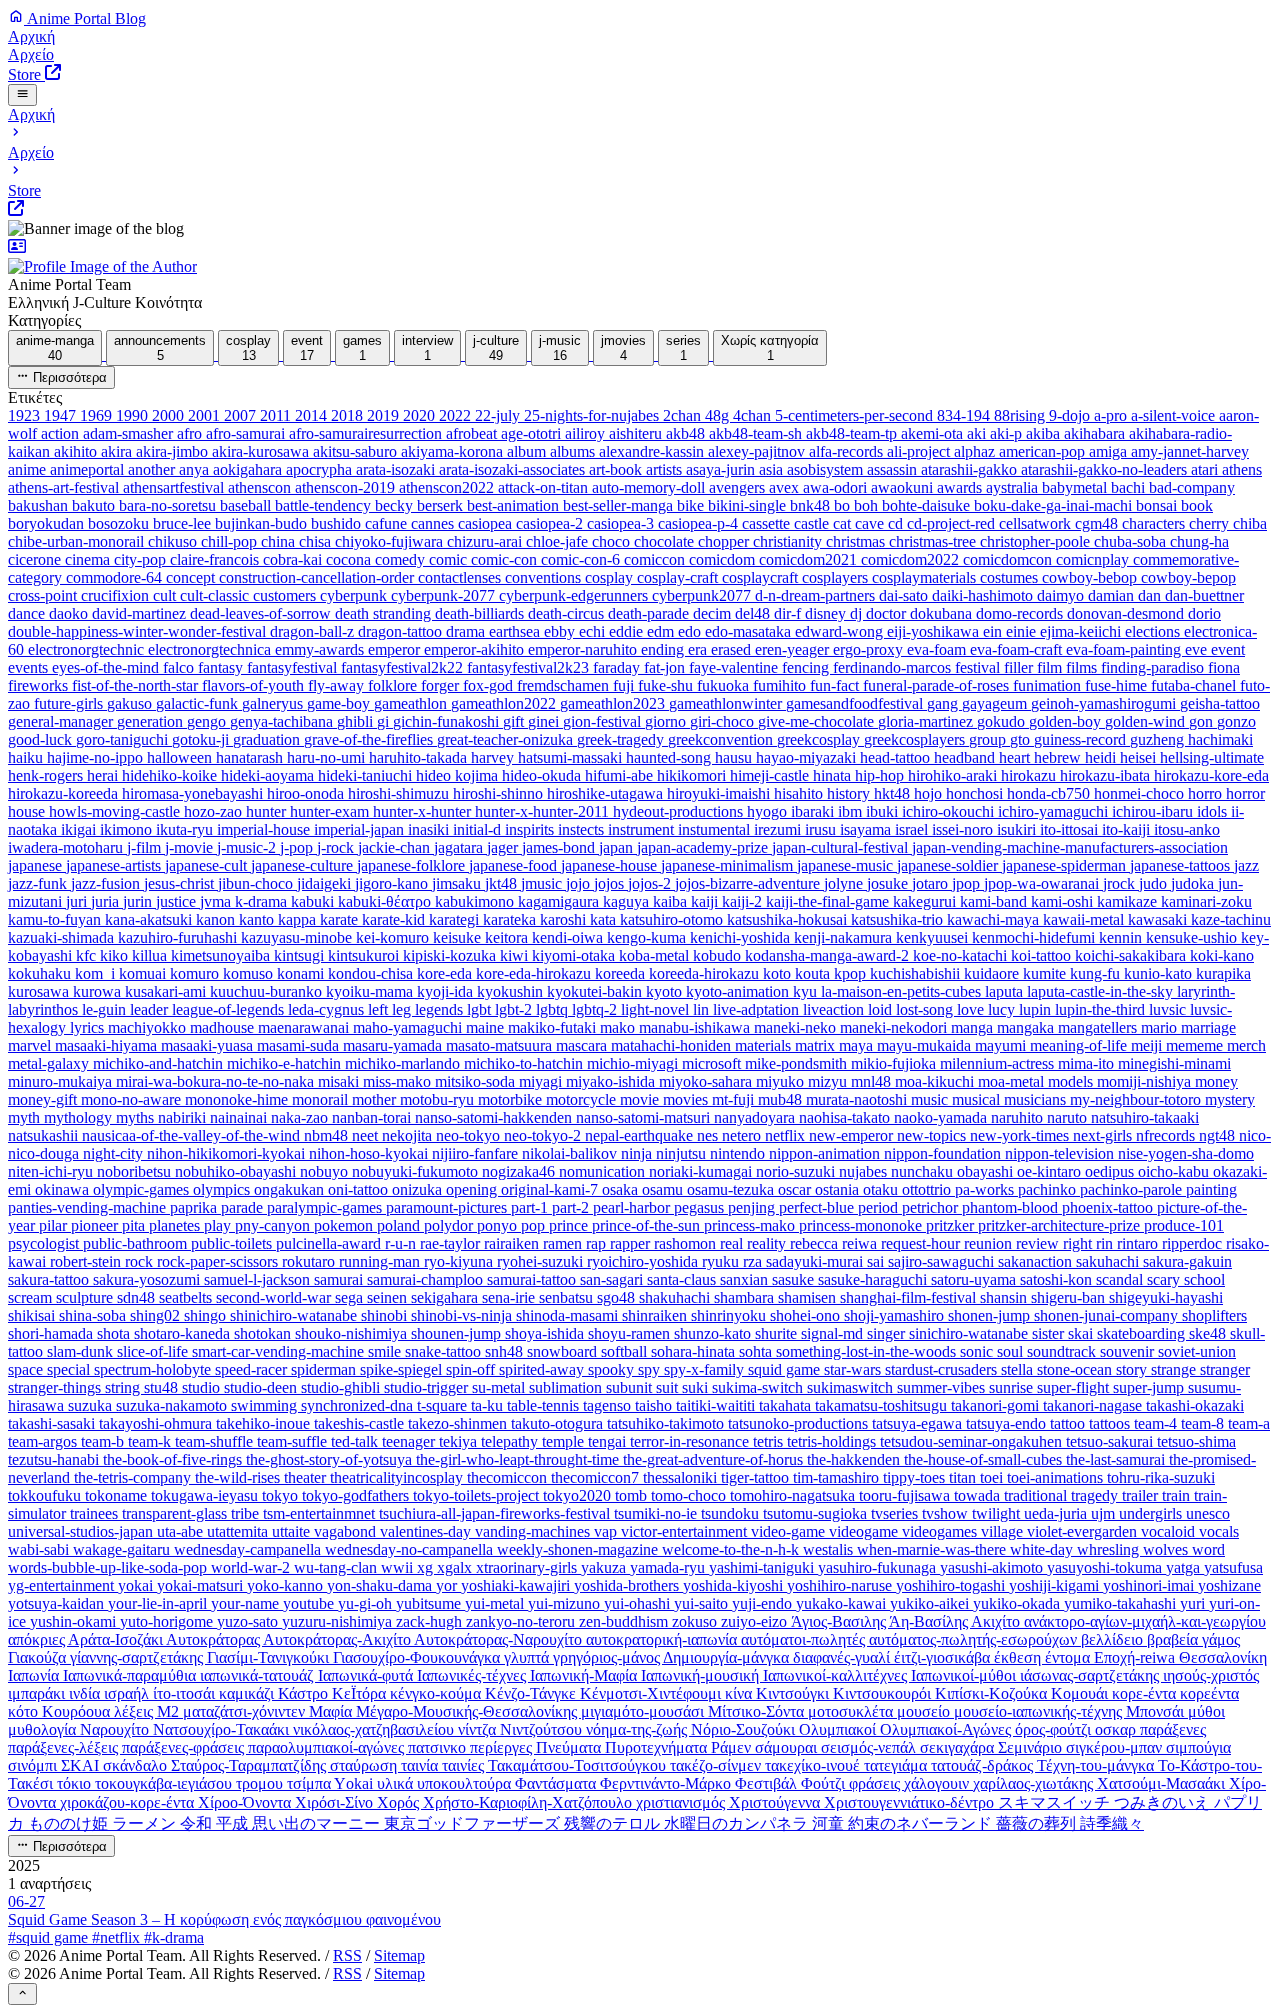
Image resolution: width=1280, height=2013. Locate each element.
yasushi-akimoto (993, 1567)
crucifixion (117, 595)
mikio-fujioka (895, 1063)
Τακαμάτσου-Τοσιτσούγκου (579, 1765)
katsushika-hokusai (789, 919)
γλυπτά (528, 1657)
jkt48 (503, 883)
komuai (144, 973)
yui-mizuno (566, 1603)
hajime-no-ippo (97, 757)
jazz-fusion (107, 883)
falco (180, 667)
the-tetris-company (134, 1477)
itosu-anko (1187, 829)
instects (583, 829)
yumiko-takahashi (1122, 1603)
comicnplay (1094, 559)
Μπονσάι (1157, 1711)
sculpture (86, 1297)
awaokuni (904, 487)
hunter (268, 811)
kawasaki (1159, 919)
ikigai (80, 829)
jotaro (932, 883)
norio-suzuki (797, 1171)
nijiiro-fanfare (477, 1153)
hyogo (769, 811)
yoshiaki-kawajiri (517, 1585)
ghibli (357, 721)
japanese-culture (304, 865)
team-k (151, 1441)
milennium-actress (999, 1063)
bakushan (40, 505)
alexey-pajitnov (758, 451)
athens (1242, 469)
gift (515, 721)
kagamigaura (560, 901)
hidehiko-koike (171, 775)
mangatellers (1099, 1027)
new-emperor (853, 1135)
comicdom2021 (810, 559)
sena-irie (510, 1297)
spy (651, 1369)
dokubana (943, 613)
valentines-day (427, 1531)
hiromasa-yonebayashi (194, 793)
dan (1151, 595)
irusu (822, 829)
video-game (790, 1531)
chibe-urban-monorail (78, 541)
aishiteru (637, 433)
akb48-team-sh (757, 433)
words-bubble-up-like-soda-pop (109, 1567)
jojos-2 (651, 883)
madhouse (224, 1027)
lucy (1003, 1009)
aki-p (1008, 433)
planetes (176, 1225)
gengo (208, 721)
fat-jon (666, 667)
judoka (1194, 883)
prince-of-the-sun (648, 1225)
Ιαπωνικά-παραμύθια (131, 1675)
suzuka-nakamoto (173, 1405)
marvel (31, 1045)
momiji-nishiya (1146, 1081)
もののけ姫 (70, 1823)
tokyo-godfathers (357, 1495)
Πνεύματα (570, 1747)
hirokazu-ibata (1107, 775)
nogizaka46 (520, 1171)
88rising (1021, 415)
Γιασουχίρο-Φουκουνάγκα (418, 1657)
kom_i (97, 973)
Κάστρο (305, 1693)
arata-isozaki (397, 469)
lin (703, 1009)
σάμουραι (788, 1747)
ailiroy (587, 433)
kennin (1122, 937)
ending (664, 649)
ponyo (499, 1225)
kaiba (672, 901)
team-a (1249, 1423)
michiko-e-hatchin (286, 1063)
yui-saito (703, 1603)
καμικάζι (248, 1693)
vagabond (347, 1531)
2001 (206, 415)
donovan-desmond (1127, 613)
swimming (266, 1405)
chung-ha (1199, 541)
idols (1214, 811)
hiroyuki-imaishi (720, 793)
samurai (340, 1279)
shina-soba (94, 1315)
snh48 (506, 1351)
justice (178, 901)
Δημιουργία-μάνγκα (728, 1657)
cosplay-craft (679, 577)
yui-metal (496, 1603)
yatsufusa (1233, 1567)
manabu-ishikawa (696, 1027)
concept (192, 577)
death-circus (568, 613)
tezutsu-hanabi (55, 1459)
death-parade (650, 613)
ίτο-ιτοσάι (186, 1693)
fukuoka (725, 685)
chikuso (174, 541)
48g (719, 415)
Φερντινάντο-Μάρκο (667, 1783)
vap (607, 1531)
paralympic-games (326, 1207)
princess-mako (751, 1225)
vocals (1219, 1531)
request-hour (922, 1243)
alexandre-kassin (653, 451)
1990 (134, 415)
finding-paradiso (1154, 667)
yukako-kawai (843, 1603)
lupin (1037, 1009)
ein (994, 631)
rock (141, 1261)
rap (598, 1243)
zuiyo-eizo (756, 1621)
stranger (1225, 1369)
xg (427, 1567)
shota (115, 1333)
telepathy (511, 1441)
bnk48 (812, 505)
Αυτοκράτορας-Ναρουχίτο (500, 1639)
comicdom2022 (912, 559)
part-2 (572, 1207)
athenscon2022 (448, 487)
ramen (564, 1243)
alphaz (976, 451)
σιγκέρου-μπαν (1116, 1747)
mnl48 (873, 1081)
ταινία (421, 1765)
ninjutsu (683, 1153)
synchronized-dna (359, 1405)
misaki (340, 1081)
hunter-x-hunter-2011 (544, 811)
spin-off (472, 1369)
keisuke (459, 937)
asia (773, 469)
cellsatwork (1037, 523)
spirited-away (543, 1369)
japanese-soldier (949, 865)
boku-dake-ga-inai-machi (1055, 505)
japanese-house (611, 865)
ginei (545, 721)
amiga (1110, 451)
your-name (247, 1603)
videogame (865, 1531)
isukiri (1018, 829)
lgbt (481, 1009)
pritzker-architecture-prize (1061, 1225)
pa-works (986, 1189)
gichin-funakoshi (448, 721)
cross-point (44, 595)
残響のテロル (614, 1823)
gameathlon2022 (505, 703)
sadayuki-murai (816, 1261)
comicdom (724, 559)
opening (473, 1189)
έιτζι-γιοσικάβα (944, 1657)
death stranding (385, 613)
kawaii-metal (1085, 919)
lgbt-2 (515, 1009)
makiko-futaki (554, 1027)
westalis (830, 1549)
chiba (1250, 523)
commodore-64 (116, 577)
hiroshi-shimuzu (400, 793)
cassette (768, 523)
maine (487, 1027)
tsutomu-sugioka (817, 1513)
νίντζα (479, 1729)
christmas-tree (934, 541)
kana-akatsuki (150, 919)
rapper (632, 1243)
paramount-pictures (448, 1207)
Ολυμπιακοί (839, 1729)
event (1228, 649)
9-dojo (1071, 415)
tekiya (460, 1441)
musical (978, 1099)
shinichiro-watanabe (295, 1315)
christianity (789, 541)
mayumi (1002, 1045)
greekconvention (722, 739)
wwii (399, 1567)
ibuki (884, 811)
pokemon (345, 1225)
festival (979, 667)
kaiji (706, 901)
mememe (1196, 1045)
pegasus (701, 1207)
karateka (511, 919)
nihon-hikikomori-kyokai (228, 1153)
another (153, 469)
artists (666, 469)
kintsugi (301, 955)
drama (467, 631)
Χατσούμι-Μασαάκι (1163, 1783)
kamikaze (1129, 901)
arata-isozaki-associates (514, 469)
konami (302, 973)
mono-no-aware (133, 1099)
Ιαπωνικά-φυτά (367, 1675)
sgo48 (618, 1297)
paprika (195, 1207)
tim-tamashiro (838, 1477)
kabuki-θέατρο (386, 901)
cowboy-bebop (1091, 577)
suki (697, 1387)
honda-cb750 (1050, 793)
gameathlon (412, 703)
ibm (852, 811)
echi (594, 631)
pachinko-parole (1133, 1189)
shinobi (386, 1315)
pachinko (1049, 1189)
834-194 (965, 415)
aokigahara (249, 469)
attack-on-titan (545, 487)
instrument (643, 829)
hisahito (800, 793)
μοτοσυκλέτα (852, 1711)
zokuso (696, 1621)
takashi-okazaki (1195, 1405)
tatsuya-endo (1008, 1423)
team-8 (1204, 1423)
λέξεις (135, 1711)
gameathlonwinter (727, 703)
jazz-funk (39, 883)
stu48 (163, 1387)
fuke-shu (667, 685)
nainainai (240, 1117)
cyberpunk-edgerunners (575, 595)
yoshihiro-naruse (841, 1585)
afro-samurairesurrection (367, 433)
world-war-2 (252, 1567)
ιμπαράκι (38, 1693)
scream (32, 1297)
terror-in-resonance (691, 1441)
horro (1207, 793)
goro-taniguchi (124, 739)
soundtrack (1063, 1351)
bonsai (1158, 505)
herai (104, 775)
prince (570, 1225)
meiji (1148, 1045)
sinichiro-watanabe (970, 1333)
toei (993, 1477)
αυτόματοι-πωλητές (805, 1639)
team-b (104, 1441)
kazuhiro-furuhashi (179, 937)
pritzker (952, 1225)
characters (1155, 523)
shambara (746, 1297)
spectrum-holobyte (154, 1369)
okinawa (64, 1189)
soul (1012, 1351)
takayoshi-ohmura (157, 1423)
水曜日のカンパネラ (738, 1823)
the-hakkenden (855, 1459)
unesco (1208, 1513)
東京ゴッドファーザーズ (474, 1823)
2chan (684, 415)
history (850, 793)
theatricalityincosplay (398, 1477)
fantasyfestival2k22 (404, 667)
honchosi (976, 793)
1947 (62, 415)
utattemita (239, 1531)
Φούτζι (825, 1783)
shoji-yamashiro (896, 1315)
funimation (1049, 685)
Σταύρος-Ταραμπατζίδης (250, 1765)
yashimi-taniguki (763, 1567)
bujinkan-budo (263, 523)
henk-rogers (47, 775)
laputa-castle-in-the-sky (1102, 991)
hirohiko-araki (954, 775)
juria (107, 901)
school (1204, 1279)
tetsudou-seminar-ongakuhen (973, 1441)
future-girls (70, 703)
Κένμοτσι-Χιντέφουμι (652, 1693)
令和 (198, 1823)
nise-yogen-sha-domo (1186, 1153)
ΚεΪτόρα (361, 1693)
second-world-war (275, 1297)
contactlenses (461, 577)
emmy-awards (321, 649)
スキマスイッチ (1056, 1802)
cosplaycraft (762, 577)
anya (196, 469)
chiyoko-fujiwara (391, 541)
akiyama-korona (454, 451)
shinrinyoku (730, 1315)
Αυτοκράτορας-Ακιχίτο (338, 1639)
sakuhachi (1109, 1261)
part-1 (531, 1207)
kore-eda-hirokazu (535, 973)
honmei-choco (1141, 793)
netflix (787, 1135)
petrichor (932, 1207)
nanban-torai (373, 1117)
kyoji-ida (447, 991)
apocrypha (321, 469)
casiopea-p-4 (700, 523)
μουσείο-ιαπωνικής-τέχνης (1040, 1711)
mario (1161, 1027)
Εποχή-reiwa (1136, 1657)
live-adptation (758, 1009)
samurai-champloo (427, 1279)
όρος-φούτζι (1055, 1729)
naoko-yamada (942, 1117)
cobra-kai (294, 559)
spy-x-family (706, 1369)
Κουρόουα (78, 1711)
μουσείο (925, 1711)
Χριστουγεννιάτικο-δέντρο (911, 1802)
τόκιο (76, 1783)
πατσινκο (439, 1747)
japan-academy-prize (704, 847)
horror (1245, 793)
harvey (494, 757)
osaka (622, 1189)
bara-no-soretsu (169, 505)
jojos (611, 883)
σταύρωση (365, 1765)
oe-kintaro (1051, 1171)
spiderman (325, 1369)
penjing (753, 1207)
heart (1016, 757)
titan (964, 1477)
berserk (442, 505)
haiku (27, 757)
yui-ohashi (639, 1603)
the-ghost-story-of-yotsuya (331, 1459)
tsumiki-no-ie (657, 1513)
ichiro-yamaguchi (1055, 811)
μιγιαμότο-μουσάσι (644, 1711)
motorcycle (583, 1099)
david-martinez (141, 613)
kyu (807, 991)
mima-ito (1088, 1063)
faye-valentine (735, 667)
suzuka (92, 1405)
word (1208, 1549)
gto (1022, 739)
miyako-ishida (612, 1081)
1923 (26, 415)
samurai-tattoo (533, 1279)
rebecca (816, 1243)
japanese (37, 865)
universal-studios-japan (82, 1531)
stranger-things (56, 1387)
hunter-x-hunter (424, 811)
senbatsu (568, 1297)
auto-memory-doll (650, 487)
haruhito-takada (420, 757)
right (1079, 1243)
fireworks (40, 685)
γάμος (1221, 1639)
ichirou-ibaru (1154, 811)
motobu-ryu (439, 1099)
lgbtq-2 (596, 1009)
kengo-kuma (648, 937)
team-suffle (294, 1441)
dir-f (789, 613)
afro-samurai (247, 433)
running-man (381, 1261)
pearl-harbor (633, 1207)
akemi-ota (934, 433)
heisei (1140, 757)
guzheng (1159, 739)
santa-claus (683, 1279)
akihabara (1096, 433)
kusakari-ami (167, 991)
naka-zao (301, 1117)
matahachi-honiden (673, 1045)
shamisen (809, 1297)
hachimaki (1220, 739)
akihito (77, 451)
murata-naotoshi (858, 1099)
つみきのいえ (1164, 1802)
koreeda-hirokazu (706, 973)
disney (827, 613)
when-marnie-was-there (933, 1549)
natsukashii (45, 1135)
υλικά (397, 1783)
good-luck (42, 739)
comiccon (656, 559)
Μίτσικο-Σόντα (758, 1711)
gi (385, 721)
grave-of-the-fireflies (370, 739)
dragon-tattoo (402, 631)
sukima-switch (759, 1387)
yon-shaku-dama (381, 1585)
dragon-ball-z (314, 631)
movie (641, 1099)
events (30, 667)
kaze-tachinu (1231, 919)
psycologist (45, 1243)
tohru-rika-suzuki (1161, 1477)
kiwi (516, 955)
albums (574, 451)
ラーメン (146, 1823)
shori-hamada (52, 1333)
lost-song (926, 1009)
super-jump (1150, 1387)
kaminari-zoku (1206, 901)
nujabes (865, 1171)
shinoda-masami (569, 1315)
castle (813, 523)
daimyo (1062, 595)
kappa (299, 919)
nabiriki (184, 1117)
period (880, 1207)
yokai (137, 1585)
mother (376, 1099)
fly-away (338, 685)
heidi (1102, 757)
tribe (247, 1513)
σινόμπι (34, 1765)
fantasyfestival (294, 667)
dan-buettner (1204, 595)
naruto (1069, 1117)
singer (888, 1333)
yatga (1185, 1567)
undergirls (1152, 1513)
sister (1050, 1333)
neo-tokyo (470, 1135)
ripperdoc (1194, 1243)
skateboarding (1143, 1333)
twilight (998, 1513)
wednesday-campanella (249, 1549)
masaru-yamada (394, 1045)
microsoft (713, 1063)
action (62, 433)
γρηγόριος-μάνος (608, 1657)
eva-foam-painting (1125, 649)
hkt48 (894, 793)
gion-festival (604, 721)
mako (619, 1027)
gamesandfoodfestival (856, 703)
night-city (115, 1153)
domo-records (1021, 613)
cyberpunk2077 (703, 595)
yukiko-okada (1018, 1603)
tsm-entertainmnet (321, 1513)
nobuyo (326, 1171)
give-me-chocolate (818, 721)
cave (871, 523)
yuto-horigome (168, 1621)
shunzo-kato (714, 1333)
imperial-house (265, 829)
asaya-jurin (722, 469)
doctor (888, 613)
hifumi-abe (621, 775)
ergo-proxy (870, 649)
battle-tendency (325, 505)
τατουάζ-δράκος (984, 1765)
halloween (181, 757)
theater (307, 1477)
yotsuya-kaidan (58, 1603)
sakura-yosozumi (148, 1279)
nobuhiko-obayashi (237, 1171)
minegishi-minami (1174, 1063)
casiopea (487, 523)
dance (28, 613)
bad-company (1192, 487)
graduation (268, 739)
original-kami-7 (551, 1189)
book (1197, 505)
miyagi (542, 1081)
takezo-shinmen (459, 1423)
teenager (410, 1441)
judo (1155, 883)
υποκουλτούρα (466, 1783)
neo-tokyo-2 (544, 1135)
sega (351, 1297)
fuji (625, 685)
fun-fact (836, 685)
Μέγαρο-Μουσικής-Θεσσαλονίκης (468, 1711)
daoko (70, 613)
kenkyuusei (934, 937)
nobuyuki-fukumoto (417, 1171)
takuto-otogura (559, 1423)
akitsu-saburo (357, 451)
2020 (421, 415)
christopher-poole (1037, 541)
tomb (633, 1495)
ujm (1105, 1513)
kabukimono (476, 901)
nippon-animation (826, 1153)
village (1004, 1531)
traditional (1037, 1495)
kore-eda (446, 973)
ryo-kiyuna (460, 1261)
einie (1023, 631)
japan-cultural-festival (842, 847)
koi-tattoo (1043, 955)
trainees (96, 1513)
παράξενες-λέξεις (65, 1747)
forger (442, 685)
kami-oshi (1064, 901)
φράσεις (876, 1783)
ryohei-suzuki (542, 1261)
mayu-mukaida (926, 1045)
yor (448, 1585)
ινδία (86, 1693)
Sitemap (399, 1955)
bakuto (95, 505)
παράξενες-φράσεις (185, 1747)
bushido (338, 523)
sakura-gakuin (1187, 1261)
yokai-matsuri (202, 1585)
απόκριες (38, 1639)
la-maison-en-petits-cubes (903, 991)
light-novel (657, 1009)
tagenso (609, 1405)
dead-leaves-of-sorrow (262, 613)
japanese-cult (208, 865)
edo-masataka (750, 631)
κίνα (740, 1693)
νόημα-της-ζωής (638, 1729)
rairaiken (513, 1243)
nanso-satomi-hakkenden (495, 1117)
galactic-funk (199, 703)
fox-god (490, 685)
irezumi (779, 829)
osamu (664, 1189)
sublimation (567, 1387)
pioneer (96, 1225)
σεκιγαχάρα (959, 1747)
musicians (1037, 1099)
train (1178, 1495)
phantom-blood (1012, 1207)
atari (1206, 469)
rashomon (687, 1243)
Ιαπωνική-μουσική (702, 1675)
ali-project (920, 451)
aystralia (1014, 487)
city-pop (142, 559)
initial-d (479, 829)
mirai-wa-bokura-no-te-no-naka (217, 1081)
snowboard (564, 1351)
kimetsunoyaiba (222, 955)
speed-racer (253, 1369)
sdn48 (138, 1297)
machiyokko (149, 1027)
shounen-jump (458, 1333)
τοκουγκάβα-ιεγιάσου (165, 1783)
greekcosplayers (916, 739)
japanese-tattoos (1182, 865)
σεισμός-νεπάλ (870, 1747)
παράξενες (1173, 1729)
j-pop (298, 847)
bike (692, 505)
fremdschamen (565, 685)
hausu (735, 757)
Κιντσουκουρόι (884, 1693)
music (931, 1099)
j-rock (337, 847)
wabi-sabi (40, 1549)
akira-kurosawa (262, 451)
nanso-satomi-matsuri (645, 1117)
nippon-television (1061, 1153)
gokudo (1003, 721)
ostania (839, 1189)
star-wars (854, 1369)
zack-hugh (431, 1621)
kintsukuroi (365, 955)
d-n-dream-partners (817, 595)
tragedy (1096, 1495)
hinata (834, 775)
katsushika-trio (899, 919)
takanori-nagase (1094, 1405)
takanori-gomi (997, 1405)
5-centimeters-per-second (856, 415)
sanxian (746, 1279)
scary (1165, 1279)
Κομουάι (1081, 1693)
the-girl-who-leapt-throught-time (519, 1459)
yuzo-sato (249, 1621)
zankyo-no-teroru (522, 1621)
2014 (313, 415)
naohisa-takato (846, 1117)
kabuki (314, 901)
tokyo (282, 1495)
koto (779, 973)
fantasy (222, 667)
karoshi (565, 919)
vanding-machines (534, 1531)
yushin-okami (75, 1621)
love (972, 1009)
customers (286, 595)
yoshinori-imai (1150, 1585)
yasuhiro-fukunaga (879, 1567)
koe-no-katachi (962, 955)
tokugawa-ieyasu (206, 1495)
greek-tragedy (622, 739)
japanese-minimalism (729, 865)
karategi (456, 919)
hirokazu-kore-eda (1211, 775)
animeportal (89, 469)
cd (897, 523)
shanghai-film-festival (910, 1297)
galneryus (274, 703)
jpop (968, 883)
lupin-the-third (1102, 1009)
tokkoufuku (46, 1495)
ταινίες (465, 1765)
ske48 (1209, 1333)
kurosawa (40, 991)
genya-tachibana (283, 721)
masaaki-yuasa (209, 1045)
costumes (1011, 577)
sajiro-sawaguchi (943, 1261)
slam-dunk (82, 1351)
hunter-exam (331, 811)
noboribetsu (136, 1171)
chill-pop (231, 541)
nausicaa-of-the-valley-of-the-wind (193, 1135)
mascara (583, 1045)
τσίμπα (310, 1783)
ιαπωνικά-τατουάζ (259, 1675)
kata (605, 919)
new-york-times (1021, 1135)
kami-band (995, 901)
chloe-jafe (559, 541)
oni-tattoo (360, 1189)
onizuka (419, 1189)
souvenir (1129, 1351)
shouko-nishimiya (353, 1333)
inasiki (430, 829)
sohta (757, 1351)
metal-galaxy (50, 1063)
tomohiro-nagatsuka (794, 1495)
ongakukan (291, 1189)
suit (669, 1387)
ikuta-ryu (186, 829)
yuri (1194, 1603)
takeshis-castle (361, 1423)
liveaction (835, 1009)
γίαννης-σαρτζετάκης (138, 1657)
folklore (394, 685)
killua (151, 955)
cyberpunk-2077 (445, 595)
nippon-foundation (944, 1153)
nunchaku (924, 1171)
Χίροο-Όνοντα (246, 1802)
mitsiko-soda (477, 1081)
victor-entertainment (686, 1531)
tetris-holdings (833, 1441)
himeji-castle (771, 775)
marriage (1208, 1027)
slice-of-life (154, 1351)
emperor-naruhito (584, 649)
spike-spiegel (403, 1369)
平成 (234, 1823)
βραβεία (1174, 1639)
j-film (146, 847)
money (1216, 1081)
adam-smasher (130, 433)
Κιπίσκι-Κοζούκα (993, 1693)
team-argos (44, 1441)
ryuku (722, 1261)
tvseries (896, 1513)
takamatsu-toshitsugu (883, 1405)
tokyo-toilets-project (478, 1495)
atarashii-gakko (971, 469)
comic (450, 559)
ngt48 (1219, 1135)
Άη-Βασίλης (930, 1621)
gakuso (131, 703)
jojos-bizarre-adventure (749, 883)
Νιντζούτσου (543, 1729)
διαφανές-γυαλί (843, 1657)
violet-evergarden (1084, 1531)
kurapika (1223, 973)
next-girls (1104, 1135)
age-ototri (533, 433)
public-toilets (233, 1243)
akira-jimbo (174, 451)
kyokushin (512, 991)
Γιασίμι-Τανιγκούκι (270, 1657)
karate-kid (395, 919)
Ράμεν (733, 1747)
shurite (778, 1333)
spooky (613, 1369)
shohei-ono (807, 1315)
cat (844, 523)
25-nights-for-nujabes (593, 415)
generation (152, 721)
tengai (609, 1441)
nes (709, 1135)
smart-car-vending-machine (280, 1351)
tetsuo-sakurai (1111, 1441)
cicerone (36, 559)
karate (341, 919)
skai (1082, 1333)
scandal (1121, 1279)
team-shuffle (216, 1441)
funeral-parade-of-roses (938, 685)
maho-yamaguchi (409, 1027)
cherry (1211, 523)
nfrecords (1167, 1135)
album (528, 451)
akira (118, 451)
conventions (545, 577)
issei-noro (964, 829)
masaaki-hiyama (108, 1045)
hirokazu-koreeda (65, 793)
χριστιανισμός (682, 1802)
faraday (618, 667)
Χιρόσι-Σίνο (336, 1802)
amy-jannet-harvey (1190, 451)
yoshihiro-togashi (952, 1585)
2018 (349, 415)
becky (396, 505)
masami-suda (300, 1045)
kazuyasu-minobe (298, 937)
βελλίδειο (1114, 1639)
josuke (889, 883)
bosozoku (120, 523)
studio (203, 1387)
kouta (814, 973)
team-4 (1157, 1423)
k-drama (263, 901)
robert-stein (87, 1261)
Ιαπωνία (35, 1675)
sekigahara (446, 1297)
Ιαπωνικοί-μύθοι (965, 1675)
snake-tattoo (445, 1351)
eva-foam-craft (1018, 649)
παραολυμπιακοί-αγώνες (328, 1747)
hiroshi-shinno (500, 793)
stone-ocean (1076, 1369)
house (28, 811)
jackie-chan (396, 847)
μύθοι (1206, 1711)
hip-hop (881, 775)
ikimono (128, 829)
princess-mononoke (862, 1225)
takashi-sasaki (53, 1423)
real (733, 1243)
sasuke (795, 1279)
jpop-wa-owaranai (1043, 883)
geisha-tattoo (1220, 703)
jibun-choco (257, 883)
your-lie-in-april (159, 1603)
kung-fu (1097, 973)
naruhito (1019, 1117)
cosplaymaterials (926, 577)
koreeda (622, 973)
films (1083, 667)
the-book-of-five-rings (174, 1459)
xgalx (456, 1567)
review (1039, 1243)
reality (768, 1243)
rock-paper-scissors (219, 1261)
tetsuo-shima (1196, 1441)
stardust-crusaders (943, 1369)
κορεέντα (1209, 1693)
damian (1113, 595)
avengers (739, 487)
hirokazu (1030, 775)
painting (1211, 1189)
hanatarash (251, 757)
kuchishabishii (917, 973)
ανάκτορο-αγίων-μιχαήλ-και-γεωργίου (1145, 1621)
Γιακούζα (39, 1657)
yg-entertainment (63, 1585)
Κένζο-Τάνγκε (532, 1693)
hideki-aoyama (269, 775)
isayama (867, 829)
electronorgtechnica (211, 649)
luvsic (1169, 1009)
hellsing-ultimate (1212, 757)
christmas (857, 541)
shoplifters (1214, 1315)
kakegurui (926, 901)
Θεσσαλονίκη (1223, 1657)
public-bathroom (137, 1243)
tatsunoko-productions (800, 1423)
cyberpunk (355, 595)
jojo (580, 883)
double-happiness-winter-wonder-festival (139, 631)
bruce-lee (184, 523)
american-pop (1044, 451)
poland (400, 1225)
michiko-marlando (404, 1063)
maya (858, 1045)
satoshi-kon (1058, 1279)
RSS (347, 1955)
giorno (667, 721)
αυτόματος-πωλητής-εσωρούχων (975, 1639)
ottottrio (928, 1189)
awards (961, 487)
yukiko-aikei (931, 1603)
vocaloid (1170, 1531)
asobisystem (827, 469)
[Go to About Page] (640, 257)
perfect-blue (818, 1207)
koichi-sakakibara (1132, 955)
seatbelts (187, 1297)
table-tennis (545, 1405)
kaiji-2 (744, 901)
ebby (561, 631)
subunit (631, 1387)
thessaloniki (682, 1477)
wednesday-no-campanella (411, 1549)
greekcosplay (820, 739)
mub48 (782, 1099)
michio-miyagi (634, 1063)
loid (882, 1009)
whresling (1110, 1549)
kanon (217, 919)
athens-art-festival (65, 487)
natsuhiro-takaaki (1145, 1117)
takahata (787, 1405)
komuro (196, 973)
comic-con (506, 559)
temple (565, 1441)
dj (858, 613)
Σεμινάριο (1032, 1747)
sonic (978, 1351)
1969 (98, 415)
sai (877, 1261)
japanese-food (515, 865)
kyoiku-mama (371, 991)
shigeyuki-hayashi (1166, 1297)
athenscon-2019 (347, 487)
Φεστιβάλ (768, 1783)
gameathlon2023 (614, 703)
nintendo (739, 1153)
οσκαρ (1117, 1729)
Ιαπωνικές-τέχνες (473, 1675)
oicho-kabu (1175, 1171)
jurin (139, 901)
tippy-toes (916, 1477)
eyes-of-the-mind (107, 667)
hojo (930, 793)
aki (978, 433)
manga (974, 1027)
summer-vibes (943, 1387)
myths (137, 1117)
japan (618, 847)
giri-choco (724, 721)
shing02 (157, 1315)
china (280, 541)
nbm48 (328, 1135)
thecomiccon (509, 1477)
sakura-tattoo (50, 1279)
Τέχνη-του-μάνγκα (1097, 1765)
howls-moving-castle (116, 811)
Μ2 (170, 1711)
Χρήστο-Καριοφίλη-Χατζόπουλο (529, 1802)
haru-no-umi (328, 757)
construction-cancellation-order (318, 577)
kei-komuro (394, 937)
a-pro (1112, 415)
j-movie (191, 847)
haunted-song (670, 757)
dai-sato (905, 595)
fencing (807, 667)
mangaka (1027, 1027)
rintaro (1139, 1243)
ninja (638, 1153)
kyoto (666, 991)
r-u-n (402, 1243)
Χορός (400, 1802)
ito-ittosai (1071, 829)
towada (979, 1495)
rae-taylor (452, 1243)
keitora (508, 937)
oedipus (1111, 1171)
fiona (1224, 667)
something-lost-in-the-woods (868, 1351)
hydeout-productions (680, 811)
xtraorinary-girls (528, 1567)
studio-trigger (428, 1387)
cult (166, 595)
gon (1203, 721)
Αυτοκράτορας (214, 1639)
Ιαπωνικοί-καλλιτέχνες (837, 1675)
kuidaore (993, 973)
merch (1246, 1045)
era (699, 649)
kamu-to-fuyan (56, 919)
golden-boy (1067, 721)
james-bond (560, 847)
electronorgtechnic (88, 649)
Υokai (355, 1783)
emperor (396, 649)
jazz (1246, 865)
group (989, 739)
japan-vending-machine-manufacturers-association (1070, 847)
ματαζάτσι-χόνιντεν (246, 1711)
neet (367, 1135)
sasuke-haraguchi (874, 1279)
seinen (389, 1297)
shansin (1005, 1297)
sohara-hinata (695, 1351)
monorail (322, 1099)
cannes (434, 523)
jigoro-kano (393, 883)
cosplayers (837, 577)
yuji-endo (764, 1603)
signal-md (834, 1333)
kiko (116, 955)
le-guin (106, 1009)
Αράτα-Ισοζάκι (117, 1639)
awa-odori (837, 487)
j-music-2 (248, 847)
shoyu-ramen (631, 1333)
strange (1175, 1369)
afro (191, 433)
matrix (817, 1045)
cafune (388, 523)
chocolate (666, 541)
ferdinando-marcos (894, 667)
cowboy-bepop (1188, 577)
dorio (1204, 613)
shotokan (264, 1333)
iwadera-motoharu (67, 847)
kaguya (628, 901)
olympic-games (143, 1189)
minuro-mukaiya (62, 1081)
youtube (310, 1603)
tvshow (947, 1513)
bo (844, 505)
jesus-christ (181, 883)
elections (1154, 631)
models (1072, 1081)
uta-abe (182, 1531)
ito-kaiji (1128, 829)
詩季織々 (1112, 1823)
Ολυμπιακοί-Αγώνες (947, 1729)
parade (244, 1207)
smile (386, 1351)
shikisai (33, 1315)
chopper (725, 541)
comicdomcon (1009, 559)
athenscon (261, 487)
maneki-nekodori (895, 1027)
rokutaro (310, 1261)
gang (944, 703)
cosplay (611, 577)
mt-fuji (735, 1099)
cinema (89, 559)
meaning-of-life (1080, 1045)
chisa (317, 541)
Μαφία (332, 1711)
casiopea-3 (622, 523)
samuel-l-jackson (259, 1279)
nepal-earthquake (641, 1135)
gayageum (996, 703)
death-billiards (481, 613)
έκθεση (1019, 1657)
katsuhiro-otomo (673, 919)
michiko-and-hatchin (160, 1063)
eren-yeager (794, 649)
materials (765, 1045)
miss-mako (399, 1081)
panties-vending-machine (89, 1207)
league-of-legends (230, 1009)
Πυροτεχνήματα (658, 1747)
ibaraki (814, 811)
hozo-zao (215, 811)
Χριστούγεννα (776, 1802)
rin (1106, 1243)
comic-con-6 (582, 559)
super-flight (1075, 1387)
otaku (882, 1189)
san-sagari (613, 1279)
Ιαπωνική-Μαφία (585, 1675)
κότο (25, 1711)
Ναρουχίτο (116, 1729)
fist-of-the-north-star (137, 685)
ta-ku (489, 1405)
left (380, 1009)
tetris (770, 1441)
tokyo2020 (579, 1495)
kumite (1046, 973)
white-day (1043, 1549)
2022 (457, 415)
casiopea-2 (551, 523)
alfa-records (848, 451)
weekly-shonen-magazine (579, 1549)
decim (714, 613)
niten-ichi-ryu (52, 1171)
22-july (499, 415)
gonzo (1236, 721)
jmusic (543, 883)
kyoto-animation (739, 991)
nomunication (604, 1171)
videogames (941, 1531)
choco (613, 541)
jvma (217, 901)
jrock (1121, 883)
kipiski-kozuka (451, 955)
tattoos (1111, 1423)
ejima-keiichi (1082, 631)
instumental (716, 829)
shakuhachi (676, 1297)
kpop (852, 973)
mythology (80, 1117)
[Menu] (22, 95)
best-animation (515, 505)
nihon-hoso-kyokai (370, 1153)
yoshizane (1229, 1585)
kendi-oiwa (569, 937)
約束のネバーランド (922, 1823)
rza (754, 1261)
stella (1019, 1369)
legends (441, 1009)
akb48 (687, 433)
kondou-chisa (372, 973)
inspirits (531, 829)
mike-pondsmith (798, 1063)
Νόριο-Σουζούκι (745, 1729)
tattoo (1069, 1423)
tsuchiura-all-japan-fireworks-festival (496, 1513)
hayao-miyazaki (808, 757)
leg (403, 1009)
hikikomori (693, 775)
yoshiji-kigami (1056, 1585)
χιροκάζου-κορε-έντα (129, 1802)
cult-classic (216, 595)
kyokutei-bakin (596, 991)
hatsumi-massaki (572, 757)
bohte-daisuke (928, 505)
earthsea (516, 631)
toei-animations (1057, 1477)
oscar (796, 1189)
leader (151, 1009)
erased (733, 649)
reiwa (861, 1243)
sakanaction (1037, 1261)
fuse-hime (1118, 685)
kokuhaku (41, 973)
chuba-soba (1132, 541)
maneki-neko (797, 1027)
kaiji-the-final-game (829, 901)
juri (78, 901)
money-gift (44, 1099)
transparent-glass (176, 1513)
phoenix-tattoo (1109, 1207)
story (1133, 1369)
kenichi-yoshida (742, 937)
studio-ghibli (342, 1387)
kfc (88, 955)
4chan (754, 415)
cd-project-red (953, 523)
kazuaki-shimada (63, 937)
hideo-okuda (543, 775)
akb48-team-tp (853, 433)
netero (743, 1135)
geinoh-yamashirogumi (1105, 703)
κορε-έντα (1146, 1693)
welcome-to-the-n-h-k (732, 1549)
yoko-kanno (287, 1585)
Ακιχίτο (997, 1621)
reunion (990, 1243)
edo (691, 631)
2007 (242, 415)
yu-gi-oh (367, 1603)
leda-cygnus (328, 1009)
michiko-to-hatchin (525, 1063)
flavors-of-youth (255, 685)
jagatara (460, 847)
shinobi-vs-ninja (463, 1315)
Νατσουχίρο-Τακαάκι (223, 1729)
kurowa (99, 991)
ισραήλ (128, 1693)
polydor (450, 1225)
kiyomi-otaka (575, 955)
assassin (894, 469)
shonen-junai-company (1108, 1315)
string (124, 1387)
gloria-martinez (927, 721)
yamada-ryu (669, 1567)
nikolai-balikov (571, 1153)
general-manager (62, 721)
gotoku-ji (202, 739)
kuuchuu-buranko (268, 991)
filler (1020, 667)
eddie (628, 631)
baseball (247, 505)
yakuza (605, 1567)
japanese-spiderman (1066, 865)
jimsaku (458, 883)
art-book (617, 469)
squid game (786, 1369)
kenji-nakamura (845, 937)
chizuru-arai (486, 541)
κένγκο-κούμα (437, 1693)
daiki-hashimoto (984, 595)
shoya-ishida (546, 1333)
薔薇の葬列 (1038, 1823)
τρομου (261, 1783)
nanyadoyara (756, 1117)
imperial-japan (361, 829)
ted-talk (356, 1441)
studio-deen (262, 1387)
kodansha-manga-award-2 (829, 955)
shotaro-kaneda (184, 1333)
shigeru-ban (1070, 1297)
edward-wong (841, 631)
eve (1198, 649)
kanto (258, 919)
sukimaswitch (852, 1387)
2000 (170, 415)
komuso (250, 973)
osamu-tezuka (732, 1189)
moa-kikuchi (936, 1081)
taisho (655, 1405)
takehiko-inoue (265, 1423)
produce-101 (1184, 1225)
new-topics (933, 1135)
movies (687, 1099)
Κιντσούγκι (794, 1693)
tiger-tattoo (757, 1477)
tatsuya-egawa (919, 1423)
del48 (754, 613)
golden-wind (1147, 721)
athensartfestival (175, 487)
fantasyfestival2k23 (530, 667)
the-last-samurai (1117, 1459)
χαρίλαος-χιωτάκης (1035, 1783)
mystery (1230, 1099)
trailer (1142, 1495)
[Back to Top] (22, 1994)
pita (135, 1225)
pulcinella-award (330, 1243)
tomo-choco (690, 1495)
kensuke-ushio (1193, 937)
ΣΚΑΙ (82, 1765)
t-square (444, 1405)
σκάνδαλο (137, 1765)
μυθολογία (44, 1729)
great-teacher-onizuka (507, 739)
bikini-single (749, 505)
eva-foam (938, 649)
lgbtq (554, 1009)
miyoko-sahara (707, 1081)
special (70, 1369)
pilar (55, 1225)
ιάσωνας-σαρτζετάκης (1091, 1675)
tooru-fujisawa (906, 1495)
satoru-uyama (975, 1279)
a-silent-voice (1175, 415)
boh (868, 505)
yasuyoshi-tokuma (1106, 1567)
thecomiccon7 (597, 1477)
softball (626, 1351)
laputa (1006, 991)
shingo (207, 1315)
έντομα (1069, 1657)
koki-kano (1222, 955)
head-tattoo (897, 757)
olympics (223, 1189)
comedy (402, 559)
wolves (1167, 1549)
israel (913, 829)
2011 (277, 415)
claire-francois (216, 559)
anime (29, 469)
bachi (1130, 487)
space (27, 1369)
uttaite (293, 1531)
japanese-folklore (413, 865)
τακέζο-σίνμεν (717, 1765)
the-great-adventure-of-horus (715, 1459)
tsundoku (732, 1513)
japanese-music (847, 865)
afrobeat (473, 433)
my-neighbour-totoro (1137, 1099)
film (1051, 667)
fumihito (781, 685)
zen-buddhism (625, 1621)
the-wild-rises (239, 1477)
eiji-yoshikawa (935, 631)
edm (662, 631)
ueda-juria (1057, 1513)
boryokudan (48, 523)
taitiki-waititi (717, 1405)
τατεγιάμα (897, 1765)
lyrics (89, 1027)
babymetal (1076, 487)
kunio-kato (1160, 973)
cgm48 (1098, 523)
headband (966, 757)
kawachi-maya (995, 919)
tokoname (118, 1495)
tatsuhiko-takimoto (667, 1423)
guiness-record (1082, 739)
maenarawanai (305, 1027)
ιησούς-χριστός (1211, 1675)
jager (504, 847)
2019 (385, 415)
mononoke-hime (238, 1099)
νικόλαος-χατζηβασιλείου (375, 1729)
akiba (1045, 433)
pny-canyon (274, 1225)
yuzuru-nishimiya (339, 1621)
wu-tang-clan (337, 1567)
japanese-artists (115, 865)
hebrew (1059, 757)
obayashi (987, 1171)
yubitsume (430, 1603)
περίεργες (503, 1747)
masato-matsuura (501, 1045)
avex (786, 487)
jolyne (845, 883)
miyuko (782, 1081)
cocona (350, 559)
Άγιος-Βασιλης (840, 1621)
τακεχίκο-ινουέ (814, 1765)
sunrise (1013, 1387)
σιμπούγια (1198, 1747)
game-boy (340, 703)
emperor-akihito (476, 649)
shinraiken (656, 1315)
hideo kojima (459, 775)
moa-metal (1013, 1081)
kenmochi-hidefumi (1035, 937)
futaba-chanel (1195, 685)
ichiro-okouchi (950, 811)
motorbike (512, 1099)
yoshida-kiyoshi (735, 1585)
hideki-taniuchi (367, 775)
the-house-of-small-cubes (985, 1459)
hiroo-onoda (307, 793)
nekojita (409, 1135)
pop (535, 1225)
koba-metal (656, 955)
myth (26, 1117)
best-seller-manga (620, 505)
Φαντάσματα (557, 1783)
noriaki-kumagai (702, 1171)
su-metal (500, 1387)
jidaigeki (326, 883)
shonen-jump (991, 1315)
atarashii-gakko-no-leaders (1106, 469)
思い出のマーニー (318, 1823)
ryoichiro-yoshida (644, 1261)
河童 (830, 1823)
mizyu (829, 1081)
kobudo (719, 955)
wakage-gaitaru (123, 1549)
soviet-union (1197, 1351)
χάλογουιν (938, 1783)
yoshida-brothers (628, 1585)
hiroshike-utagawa (607, 793)
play (219, 1225)
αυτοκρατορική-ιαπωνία (663, 1639)
